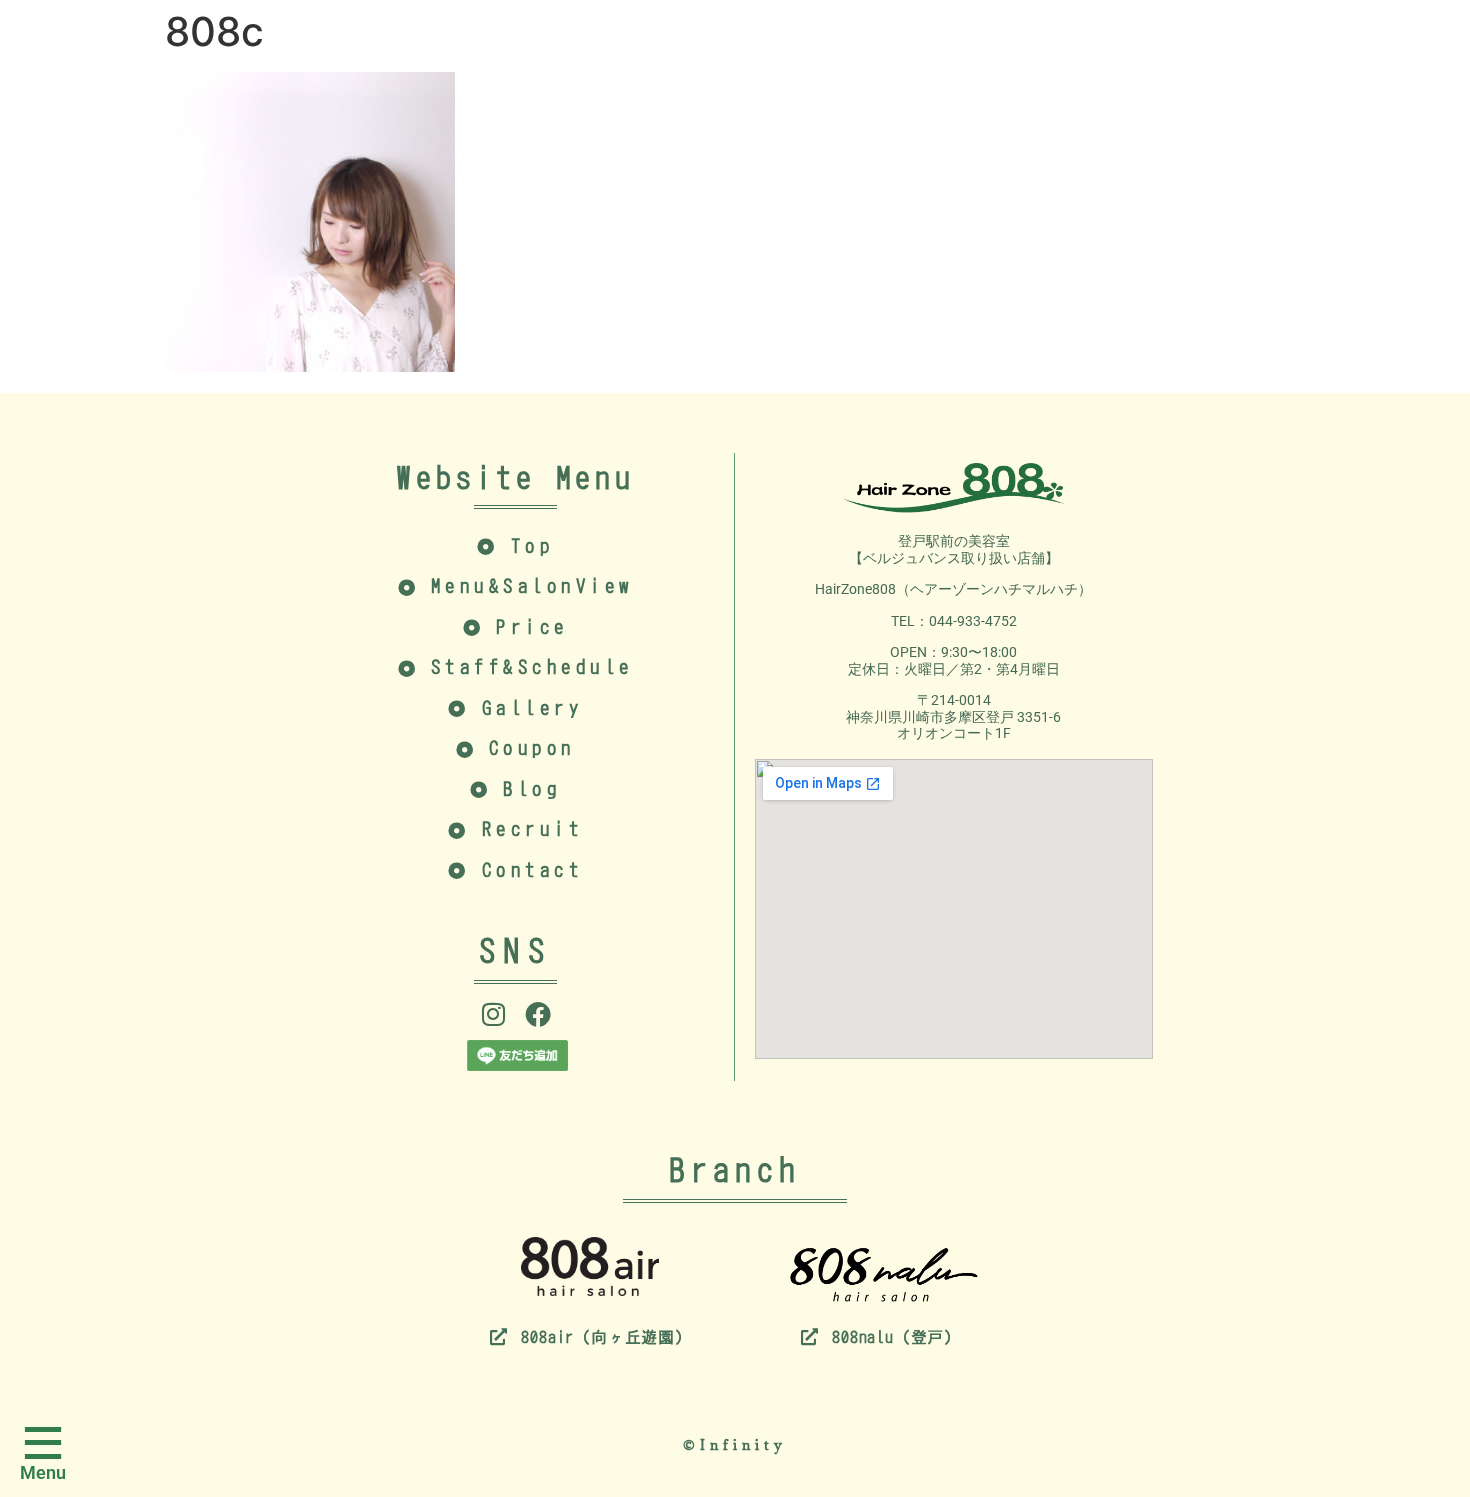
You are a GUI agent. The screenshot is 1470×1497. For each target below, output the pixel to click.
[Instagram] (494, 1014)
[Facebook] (538, 1014)
